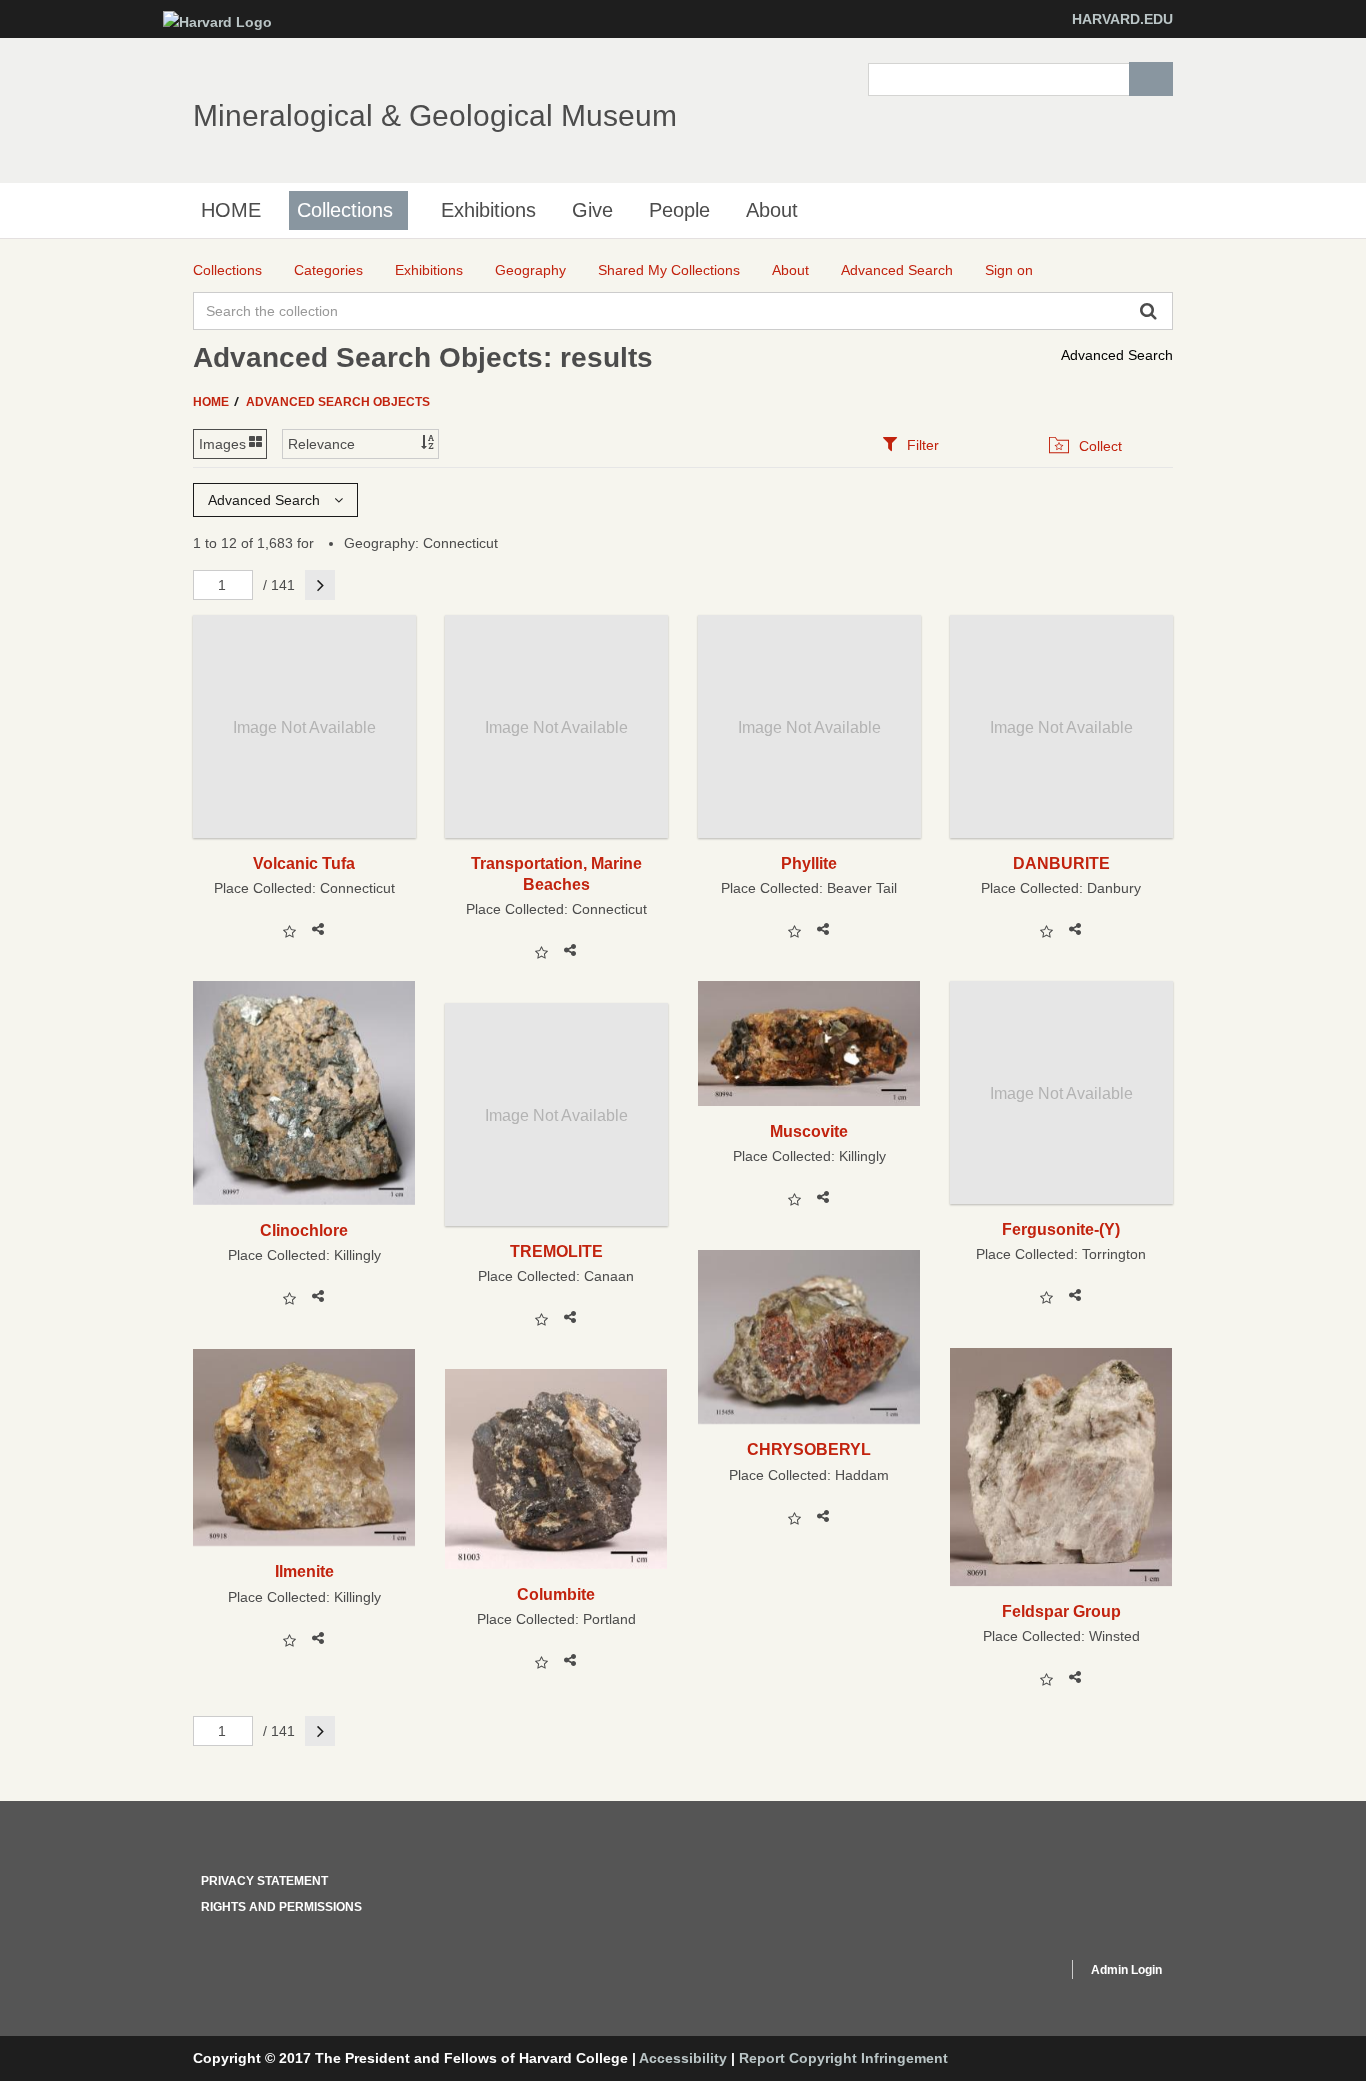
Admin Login (1126, 1970)
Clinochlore (304, 1230)
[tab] (910, 444)
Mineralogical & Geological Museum (435, 115)
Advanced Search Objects (338, 402)
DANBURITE (1061, 863)
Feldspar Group (1061, 1611)
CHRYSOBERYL (809, 1449)
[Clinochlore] (304, 1092)
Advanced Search (1117, 355)
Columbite (556, 1594)
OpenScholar (1014, 1973)
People (679, 210)
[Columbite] (556, 1468)
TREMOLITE (556, 1251)
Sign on (1009, 270)
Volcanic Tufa (304, 863)
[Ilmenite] (304, 1447)
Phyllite (809, 863)
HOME (231, 210)
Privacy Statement (264, 1881)
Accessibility (683, 2058)
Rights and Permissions (281, 1907)
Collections (345, 210)
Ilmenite (304, 1571)
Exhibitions (488, 210)
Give (592, 210)
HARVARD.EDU (1122, 19)
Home (212, 402)
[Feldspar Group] (1061, 1467)
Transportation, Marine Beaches (556, 873)
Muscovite (809, 1131)
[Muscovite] (809, 1043)
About (772, 210)
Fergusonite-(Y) (1061, 1229)
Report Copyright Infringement (843, 2058)
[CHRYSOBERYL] (809, 1337)
